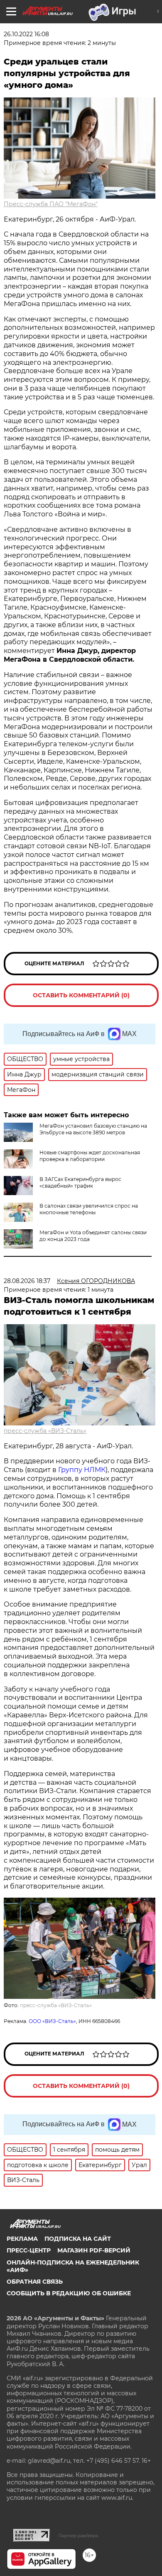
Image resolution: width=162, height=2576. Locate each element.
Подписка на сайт (78, 2239)
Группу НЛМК (82, 1470)
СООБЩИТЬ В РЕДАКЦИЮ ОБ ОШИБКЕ (69, 2293)
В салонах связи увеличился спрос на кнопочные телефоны (89, 1209)
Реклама (22, 2239)
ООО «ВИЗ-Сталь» (52, 2021)
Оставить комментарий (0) (81, 995)
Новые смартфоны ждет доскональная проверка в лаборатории (90, 1156)
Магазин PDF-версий (94, 2250)
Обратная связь (35, 2282)
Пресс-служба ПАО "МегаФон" (51, 204)
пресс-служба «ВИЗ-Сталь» (45, 1431)
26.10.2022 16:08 (26, 34)
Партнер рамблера (78, 2536)
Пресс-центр (29, 2250)
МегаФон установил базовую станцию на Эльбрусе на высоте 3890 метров (93, 1129)
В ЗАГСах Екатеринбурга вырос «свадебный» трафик (80, 1182)
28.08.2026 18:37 (27, 1281)
